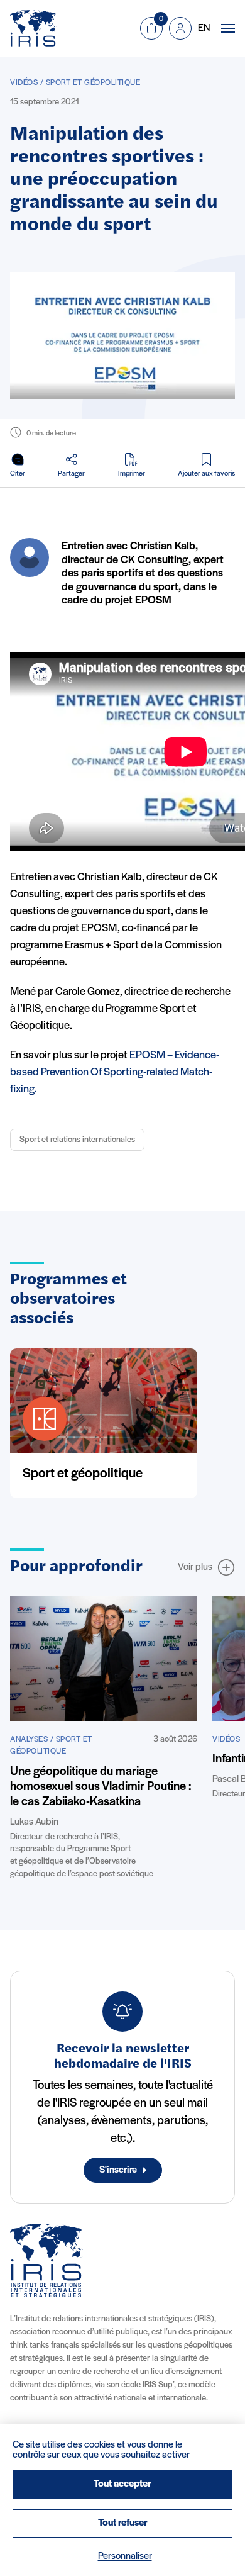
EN (204, 28)
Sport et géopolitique (83, 1474)
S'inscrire (118, 2170)
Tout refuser (123, 2523)
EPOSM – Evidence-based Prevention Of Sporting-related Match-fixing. (115, 1073)
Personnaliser (125, 2556)
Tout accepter (122, 2484)
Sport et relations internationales (77, 1140)
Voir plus (195, 1567)
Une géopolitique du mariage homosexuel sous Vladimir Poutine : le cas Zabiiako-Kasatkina (101, 1787)
